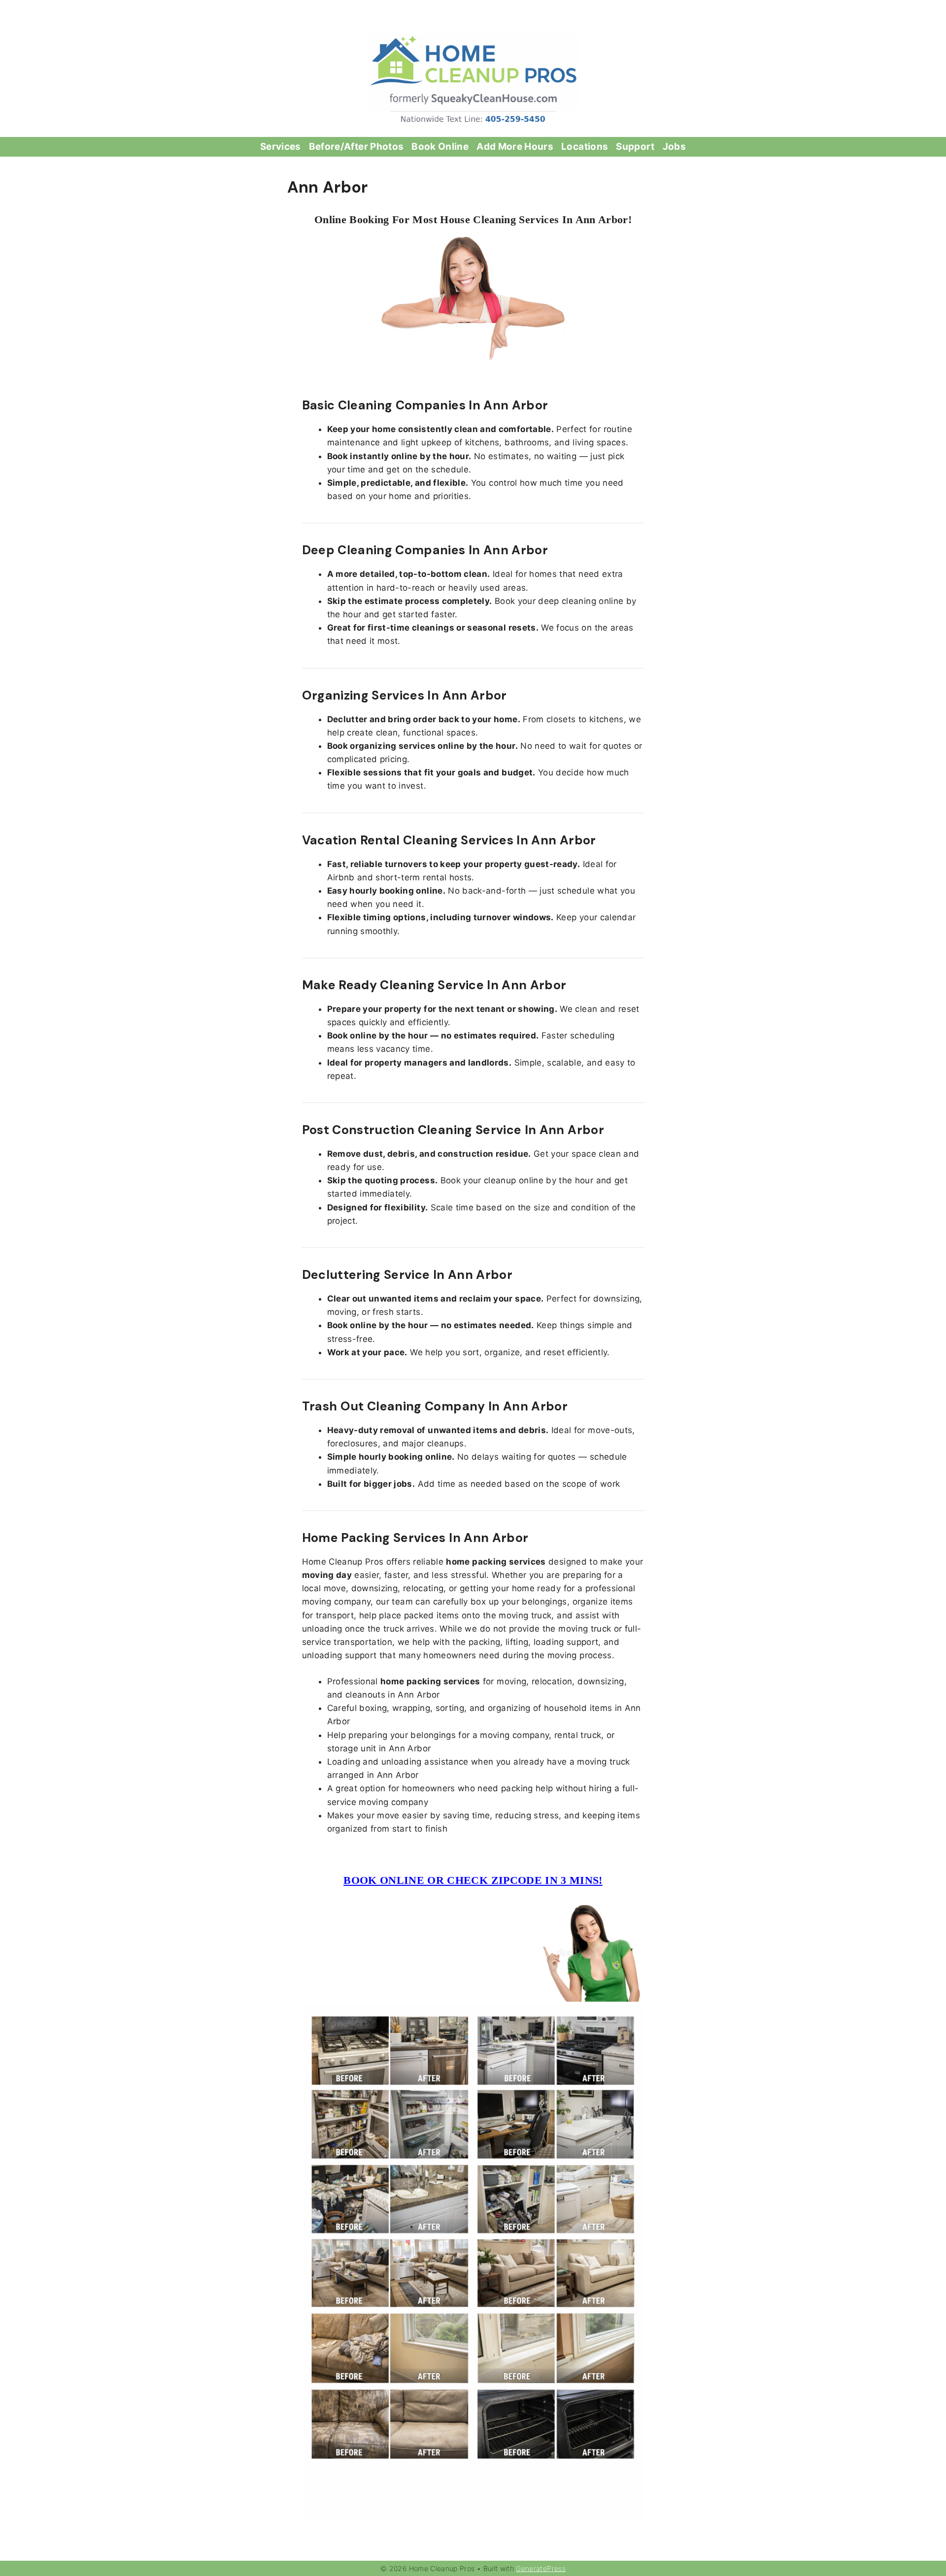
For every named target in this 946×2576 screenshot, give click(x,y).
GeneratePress (541, 2568)
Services (281, 147)
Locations (585, 147)
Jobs (674, 147)
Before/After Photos (356, 147)
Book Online (440, 147)
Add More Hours (515, 147)
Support (635, 147)
